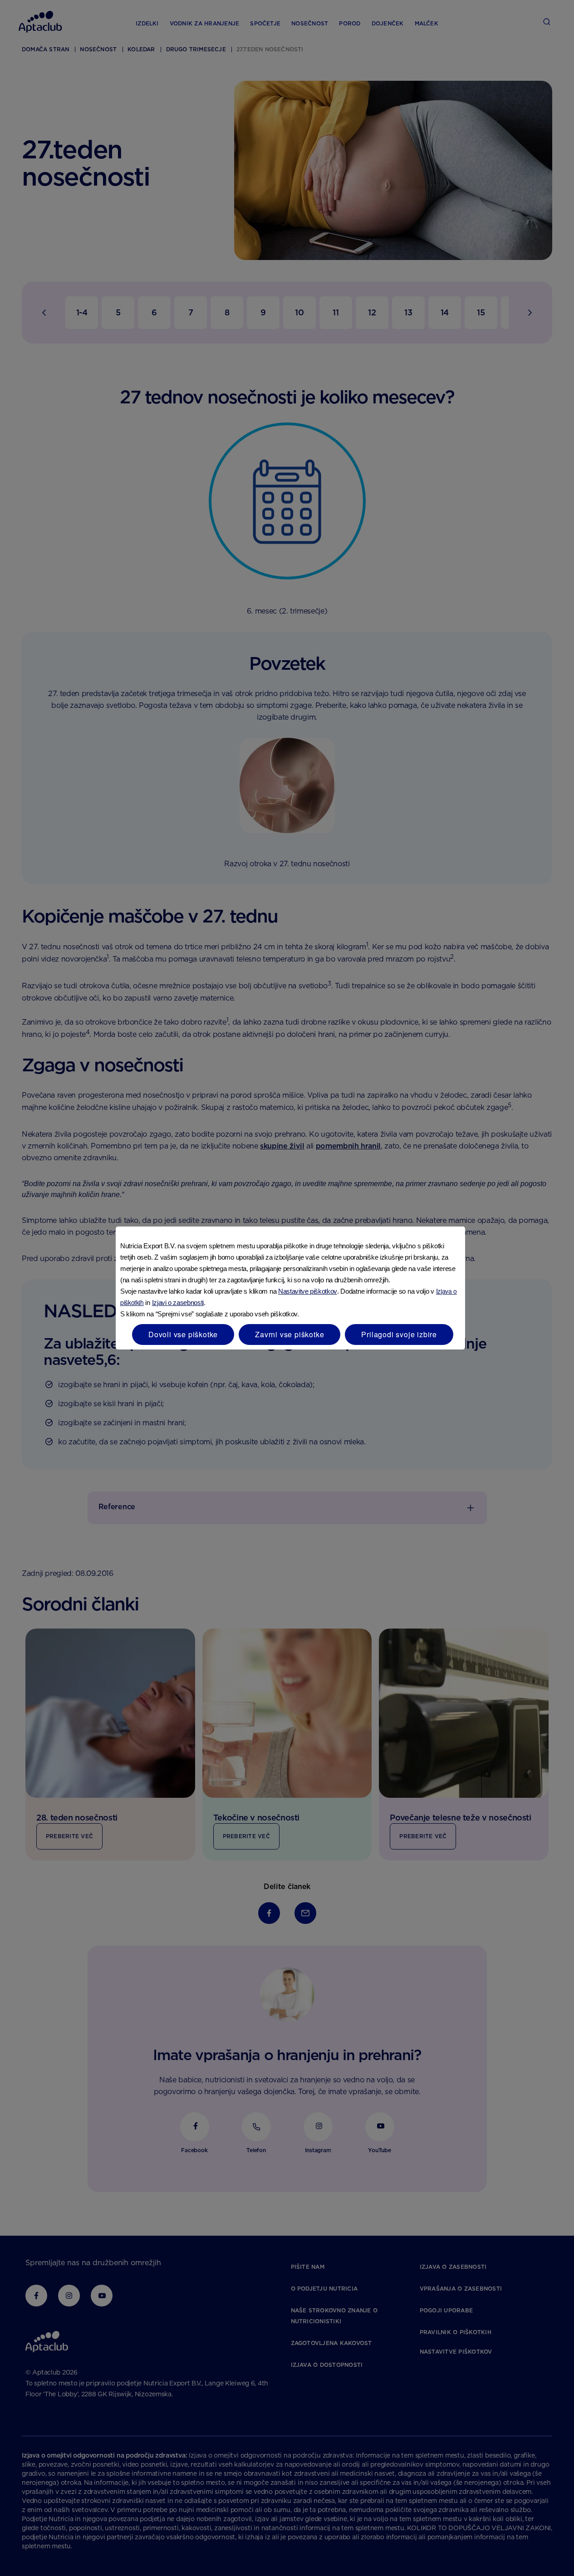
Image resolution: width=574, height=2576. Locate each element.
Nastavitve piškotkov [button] (308, 1291)
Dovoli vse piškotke (183, 1334)
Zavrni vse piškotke (289, 1334)
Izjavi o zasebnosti (178, 1303)
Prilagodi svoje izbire (399, 1334)
